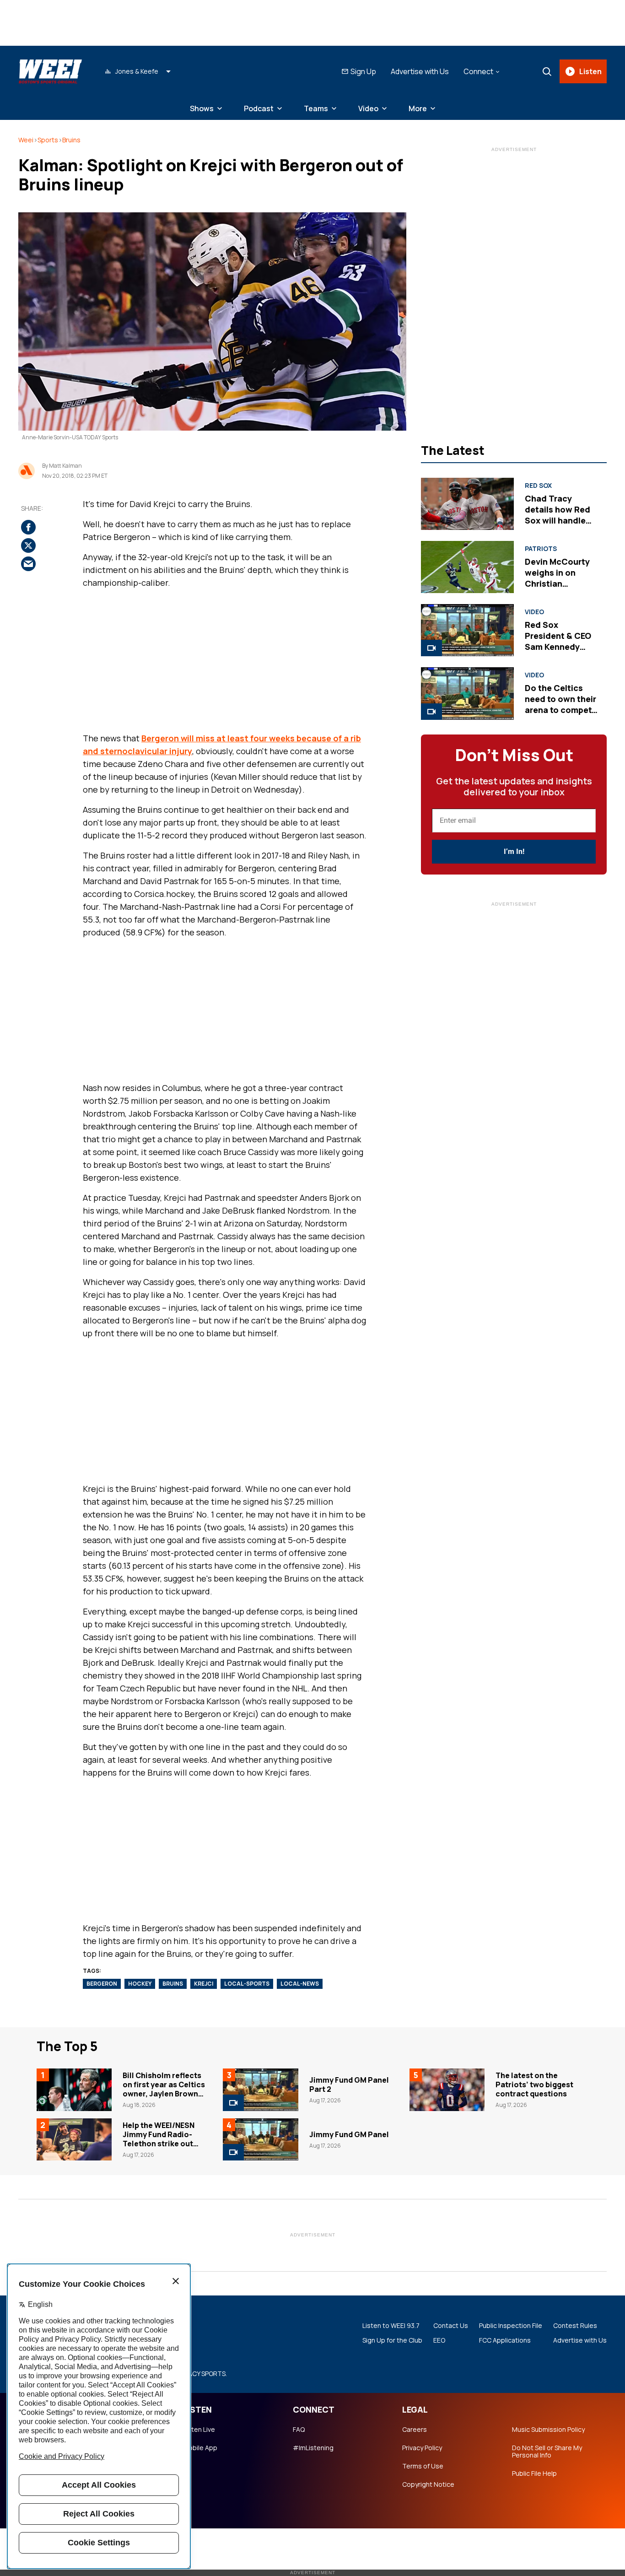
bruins (173, 1984)
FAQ (299, 2430)
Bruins (71, 140)
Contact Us (451, 2326)
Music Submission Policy (548, 2430)
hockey (140, 1984)
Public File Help (534, 2473)
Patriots (541, 549)
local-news (300, 1984)
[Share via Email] (28, 564)
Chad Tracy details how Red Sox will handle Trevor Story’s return (558, 520)
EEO (439, 2340)
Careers (415, 2430)
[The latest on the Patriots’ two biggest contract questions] (447, 2090)
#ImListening (313, 2448)
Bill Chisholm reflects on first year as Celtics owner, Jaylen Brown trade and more (164, 2089)
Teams (316, 108)
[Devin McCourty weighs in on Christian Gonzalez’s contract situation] (467, 567)
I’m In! (514, 851)
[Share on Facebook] (28, 528)
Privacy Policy (422, 2448)
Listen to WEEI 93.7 (391, 2326)
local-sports (247, 1984)
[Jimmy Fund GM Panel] (260, 2139)
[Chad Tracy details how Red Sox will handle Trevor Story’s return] (467, 504)
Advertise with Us (420, 71)
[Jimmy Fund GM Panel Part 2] (260, 2090)
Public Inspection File (511, 2326)
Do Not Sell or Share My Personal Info (547, 2452)
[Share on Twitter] (28, 546)
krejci (204, 1984)
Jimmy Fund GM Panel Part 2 (349, 2085)
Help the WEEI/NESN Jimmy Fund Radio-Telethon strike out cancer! (159, 2139)
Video (368, 108)
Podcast (259, 108)
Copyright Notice (428, 2484)
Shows (202, 108)
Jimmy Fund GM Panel (349, 2134)
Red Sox (538, 486)
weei (26, 140)
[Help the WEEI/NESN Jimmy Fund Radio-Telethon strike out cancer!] (74, 2139)
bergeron (102, 1984)
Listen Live (199, 2430)
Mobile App (200, 2448)
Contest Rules (575, 2326)
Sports (48, 140)
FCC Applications (505, 2340)
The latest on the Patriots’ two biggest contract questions (534, 2085)
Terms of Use (423, 2466)
